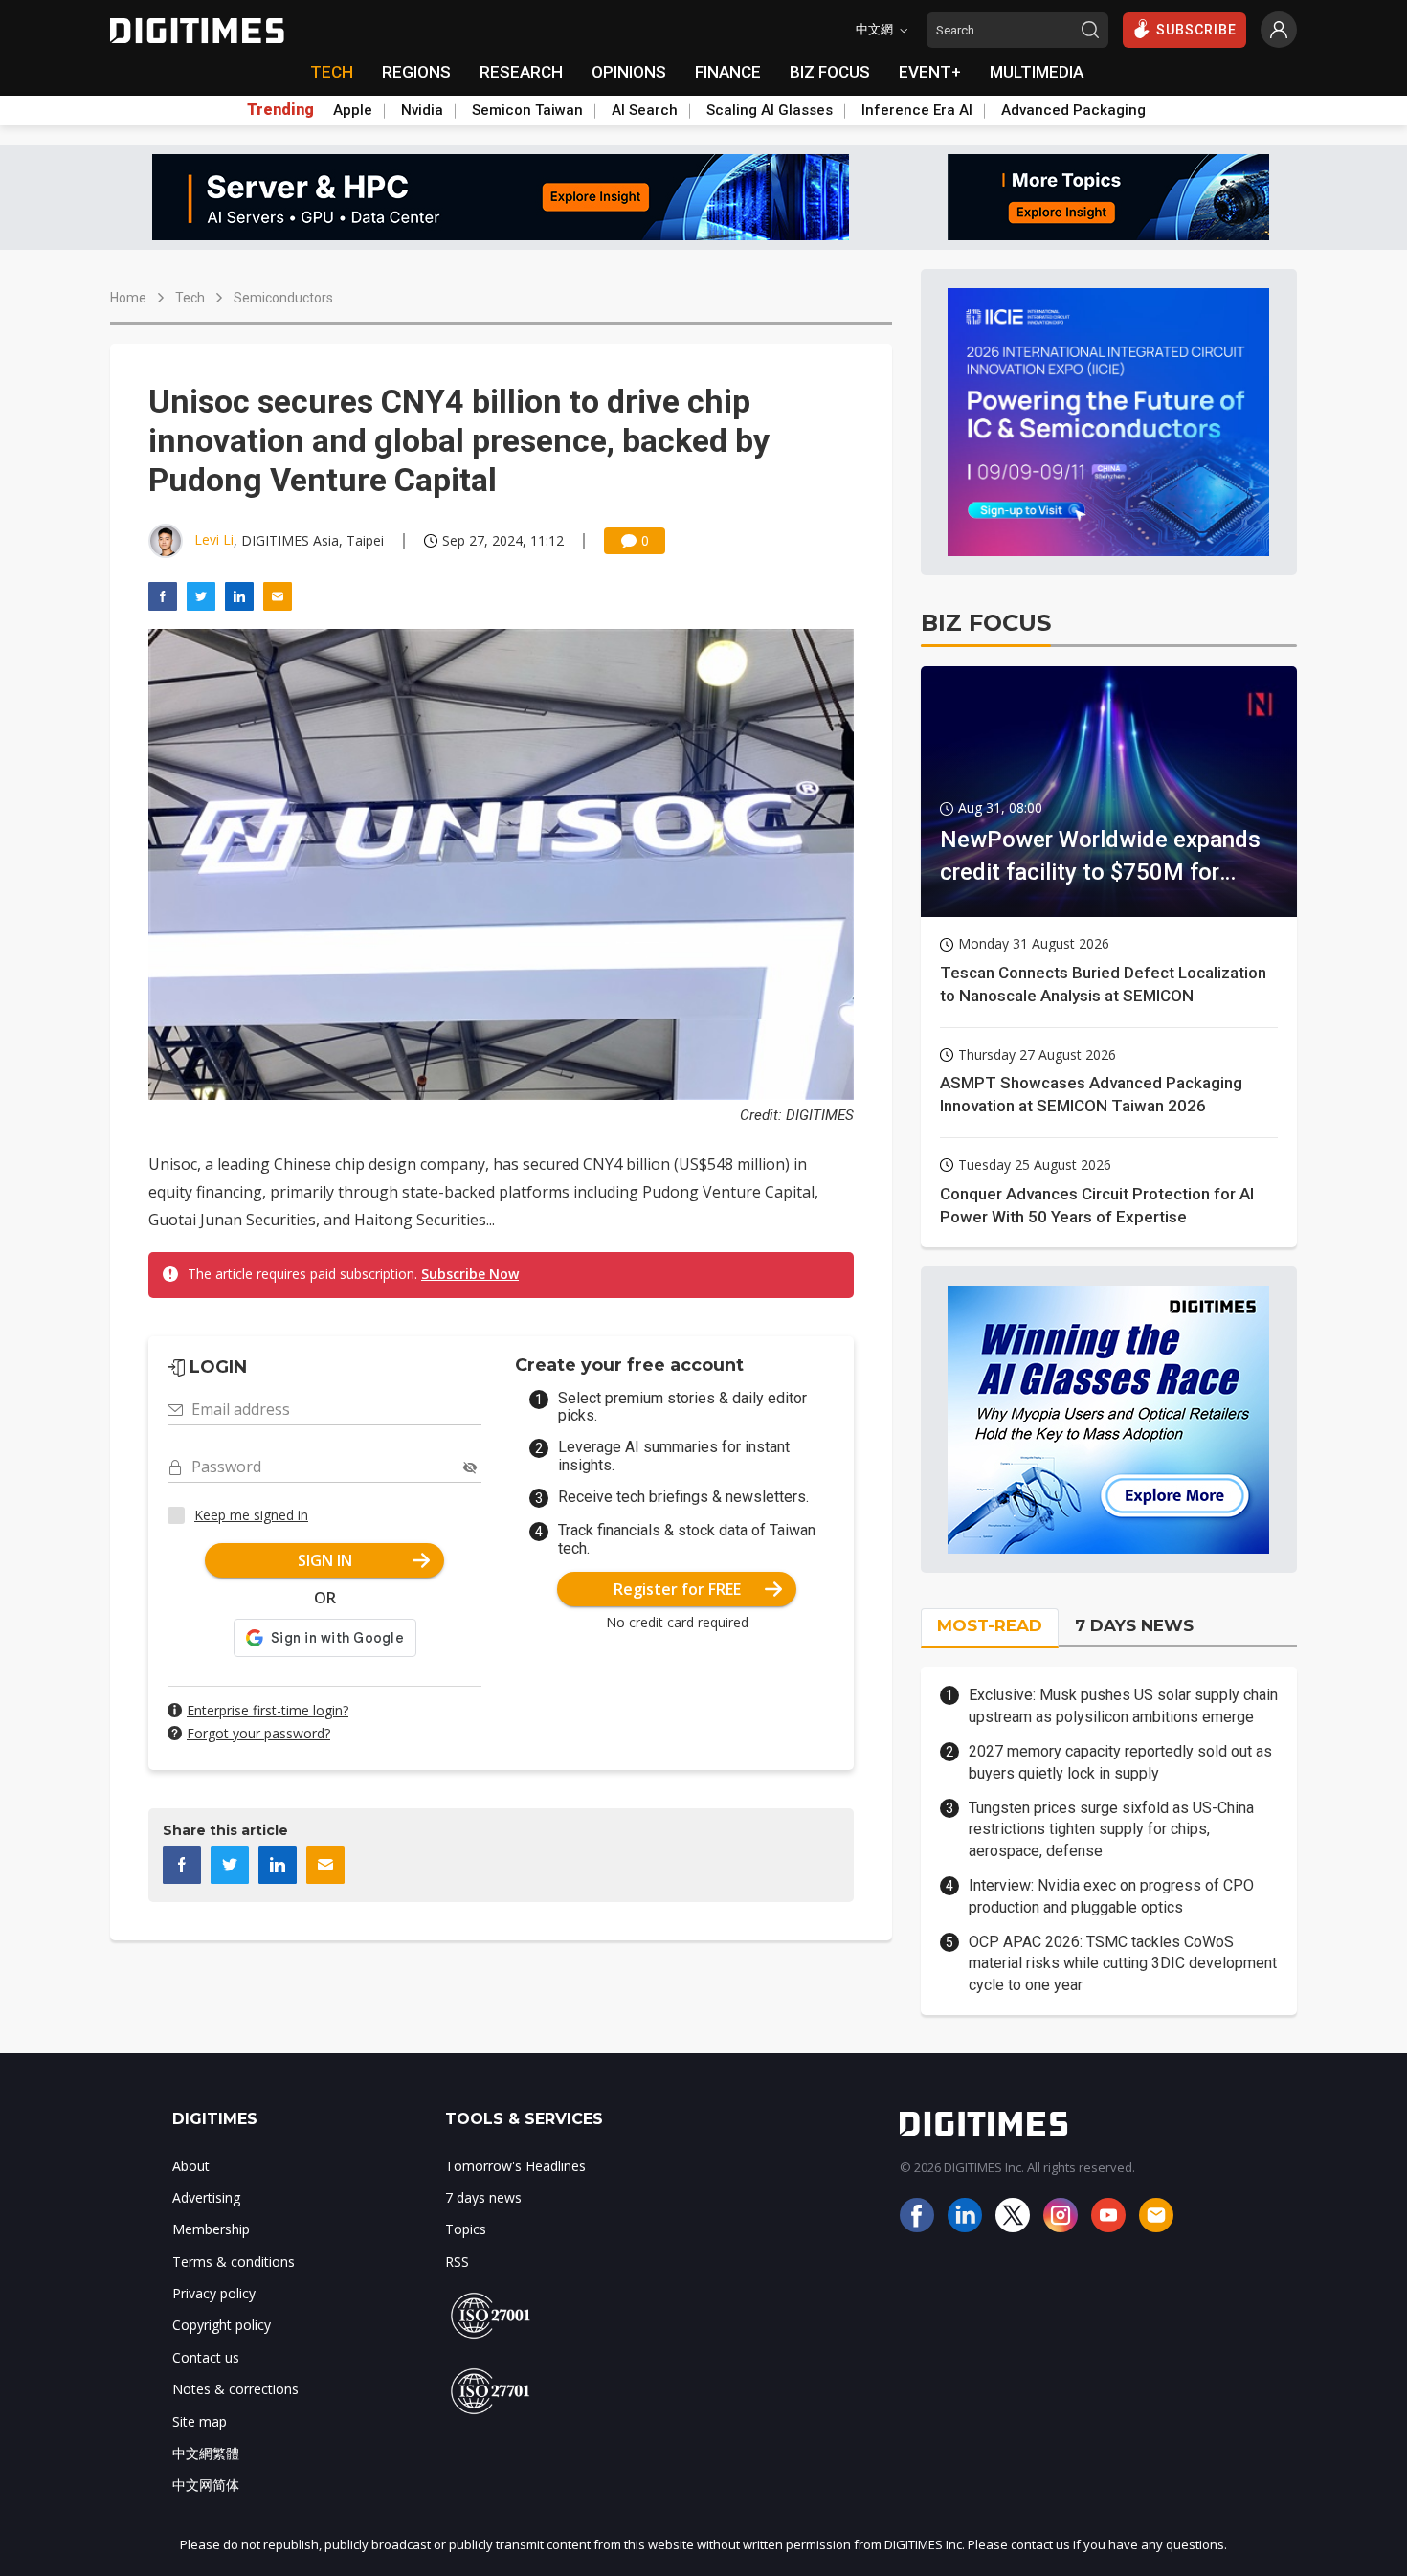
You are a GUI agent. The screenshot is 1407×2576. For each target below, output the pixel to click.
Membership (211, 2229)
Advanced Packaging (1073, 110)
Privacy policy (214, 2293)
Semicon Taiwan (527, 110)
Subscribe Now (470, 1274)
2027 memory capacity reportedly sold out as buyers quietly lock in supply (1120, 1762)
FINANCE (728, 72)
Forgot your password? (258, 1733)
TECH (332, 72)
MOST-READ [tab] (990, 1625)
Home (128, 298)
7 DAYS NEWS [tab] (1134, 1625)
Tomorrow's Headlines (515, 2166)
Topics (466, 2229)
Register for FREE (677, 1589)
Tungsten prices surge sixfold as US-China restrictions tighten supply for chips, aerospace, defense (1111, 1829)
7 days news (483, 2197)
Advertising (206, 2197)
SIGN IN (325, 1560)
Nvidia (422, 110)
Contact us (206, 2357)
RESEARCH (521, 72)
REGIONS (416, 72)
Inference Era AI (917, 110)
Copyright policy (222, 2325)
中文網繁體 (206, 2453)
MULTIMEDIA (1037, 72)
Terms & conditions (234, 2262)
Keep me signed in (251, 1515)
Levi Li (214, 539)
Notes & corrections (235, 2389)
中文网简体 (206, 2485)
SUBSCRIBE (1196, 30)
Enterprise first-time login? (268, 1710)
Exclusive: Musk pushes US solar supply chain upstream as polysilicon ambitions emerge (1123, 1705)
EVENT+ (930, 72)
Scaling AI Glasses (770, 110)
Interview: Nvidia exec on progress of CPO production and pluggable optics (1111, 1896)
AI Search (645, 110)
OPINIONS (629, 72)
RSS (457, 2262)
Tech (190, 298)
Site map (200, 2421)
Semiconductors (283, 298)
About (191, 2166)
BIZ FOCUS (830, 72)
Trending (280, 110)
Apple (353, 110)
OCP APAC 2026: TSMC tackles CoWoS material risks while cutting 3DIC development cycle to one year (1123, 1963)
